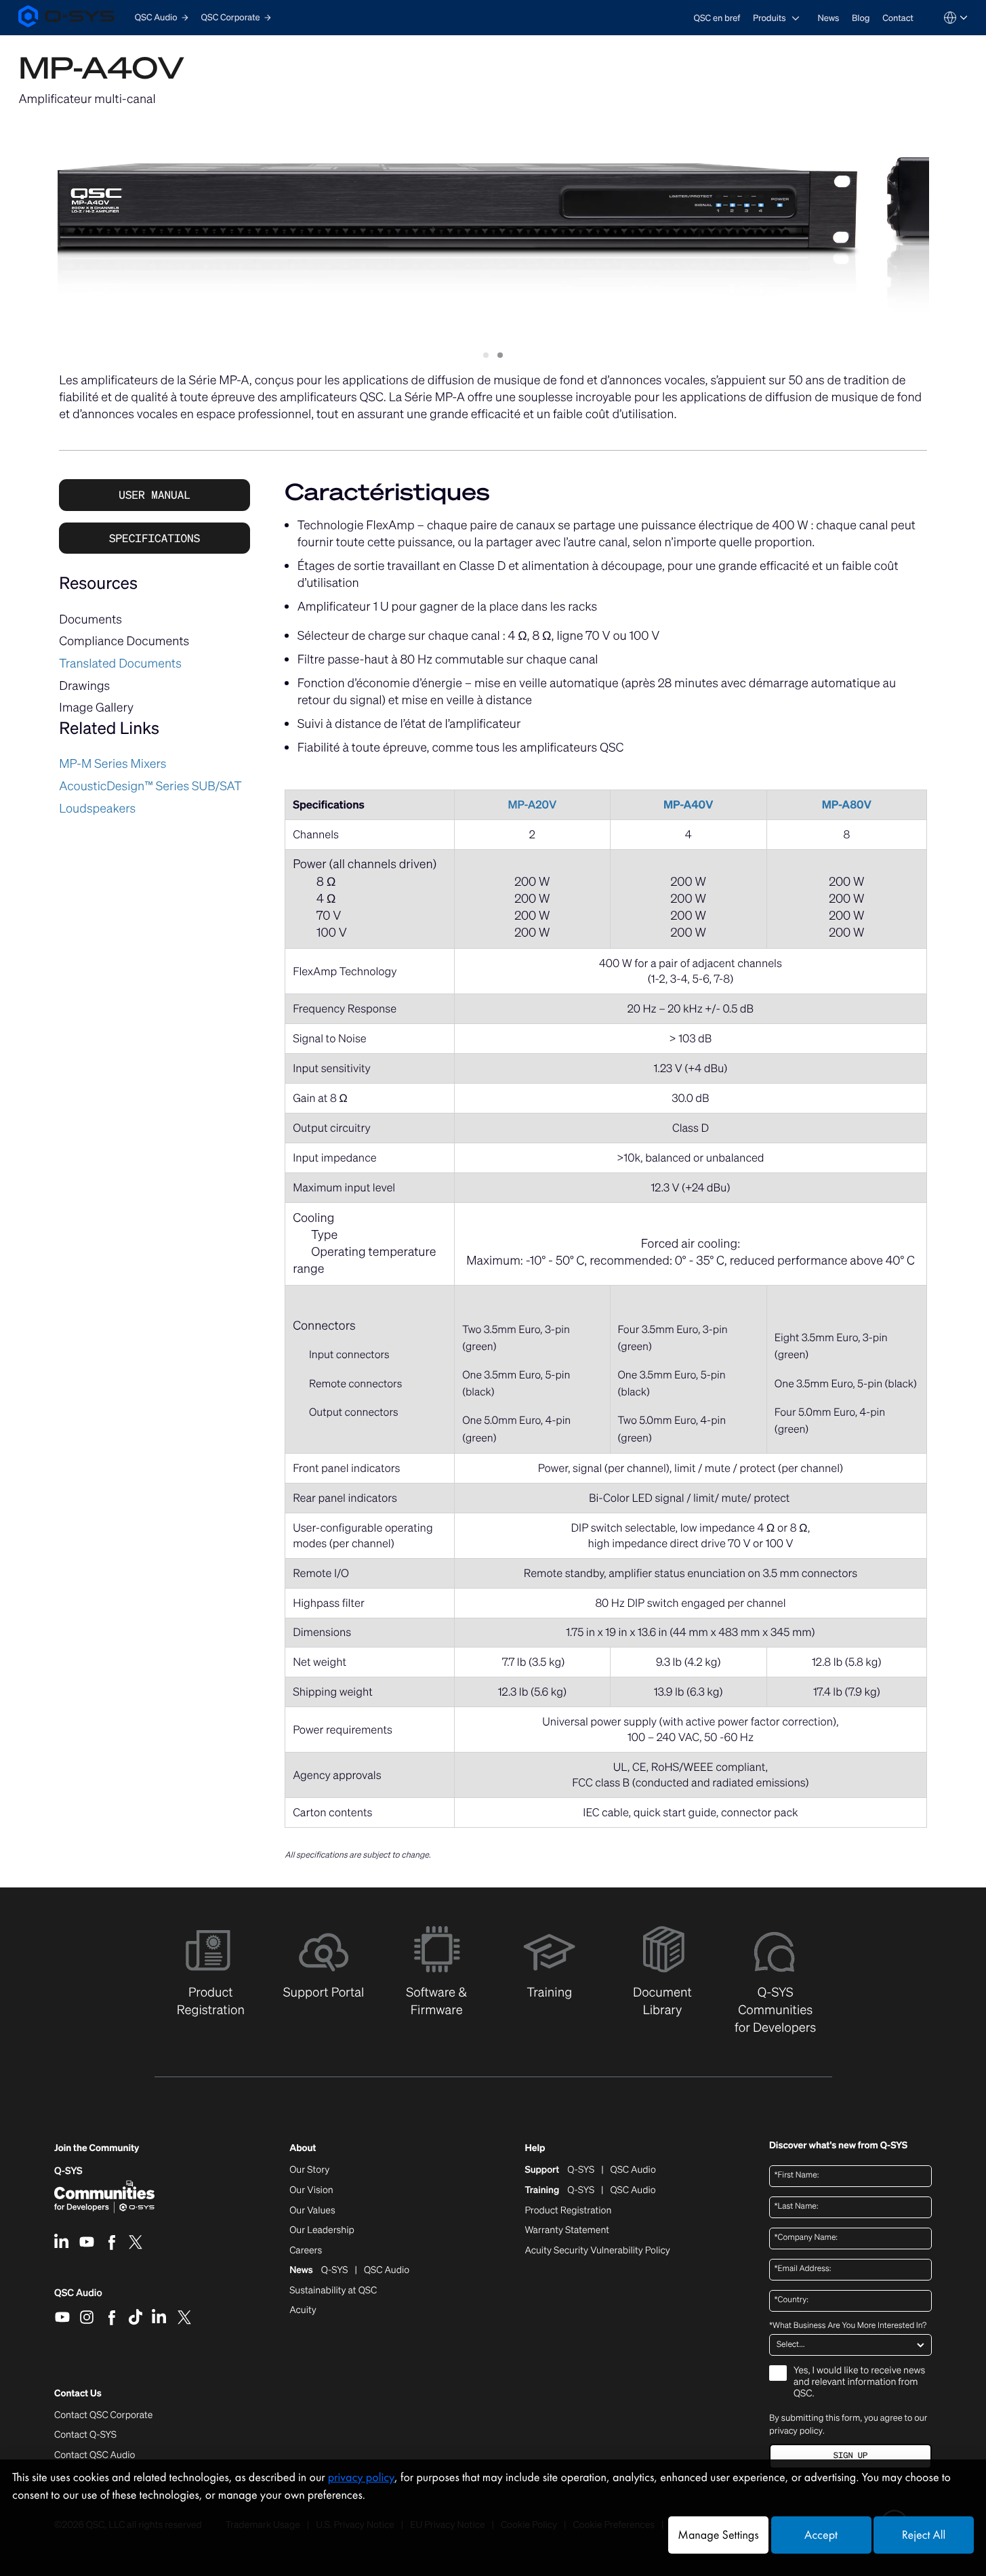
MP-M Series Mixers (112, 764)
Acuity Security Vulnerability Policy (597, 2251)
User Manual (155, 495)
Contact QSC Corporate (103, 2415)
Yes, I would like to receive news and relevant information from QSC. (859, 2383)
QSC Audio (78, 2297)
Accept (821, 2535)
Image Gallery (96, 708)
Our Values (312, 2211)
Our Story (309, 2170)
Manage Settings (718, 2535)
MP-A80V (847, 804)
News (828, 18)
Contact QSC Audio (95, 2455)
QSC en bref (717, 18)
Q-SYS (68, 2171)
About (303, 2149)
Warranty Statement (567, 2230)
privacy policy (796, 2431)
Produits (769, 18)
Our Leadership (322, 2230)
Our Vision (311, 2190)
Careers (306, 2251)
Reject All (924, 2535)
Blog (861, 18)
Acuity (303, 2310)
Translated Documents (120, 663)
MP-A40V (689, 804)
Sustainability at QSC (333, 2291)
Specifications (155, 538)
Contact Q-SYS (85, 2435)
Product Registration (568, 2211)
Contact (898, 18)
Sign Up (850, 2456)
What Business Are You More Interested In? (848, 2326)
